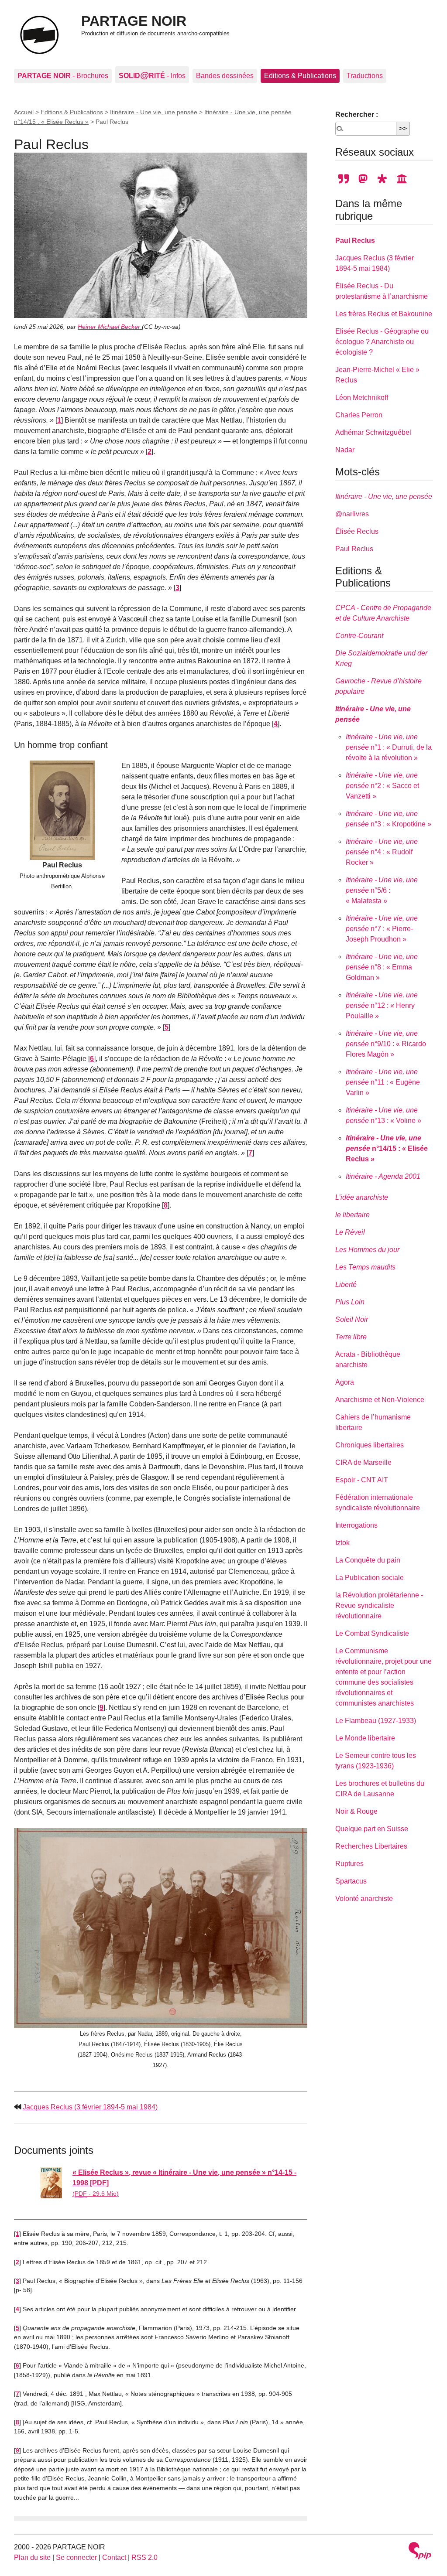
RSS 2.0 (144, 2557)
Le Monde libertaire (365, 1738)
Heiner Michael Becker (110, 327)
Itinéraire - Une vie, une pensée (154, 112)
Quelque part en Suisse (372, 1829)
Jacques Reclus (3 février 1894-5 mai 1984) (90, 2107)
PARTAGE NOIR (134, 21)
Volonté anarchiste (364, 1899)
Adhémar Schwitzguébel (373, 432)
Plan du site (32, 2557)
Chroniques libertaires (370, 1445)
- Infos (152, 75)
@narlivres (352, 514)
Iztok (342, 1543)
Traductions (365, 76)
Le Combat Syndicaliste (372, 1633)
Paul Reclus (355, 241)
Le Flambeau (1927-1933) (376, 1721)
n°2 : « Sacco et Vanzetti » (382, 786)
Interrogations (356, 1525)
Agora (345, 1382)
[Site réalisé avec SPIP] (420, 2552)
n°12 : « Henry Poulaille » (382, 1005)
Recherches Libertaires (371, 1846)
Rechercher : (357, 114)
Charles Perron (359, 415)
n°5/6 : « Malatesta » (382, 890)
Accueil (24, 112)
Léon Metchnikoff (362, 397)
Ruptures (349, 1864)
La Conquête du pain (368, 1560)
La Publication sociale (370, 1578)
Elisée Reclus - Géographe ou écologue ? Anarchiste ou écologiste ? (382, 342)
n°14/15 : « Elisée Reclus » (387, 1148)
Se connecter (76, 2557)
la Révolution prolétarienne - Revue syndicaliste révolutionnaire (379, 1605)
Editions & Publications (300, 76)
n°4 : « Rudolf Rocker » (382, 852)
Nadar (345, 450)
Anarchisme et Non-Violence (380, 1400)
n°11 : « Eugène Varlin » (383, 1082)
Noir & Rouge (356, 1811)
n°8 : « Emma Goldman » (382, 967)
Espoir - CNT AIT (362, 1480)
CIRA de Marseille (363, 1462)
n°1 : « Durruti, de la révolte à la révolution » (389, 747)
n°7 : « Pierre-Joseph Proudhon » (382, 929)
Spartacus (351, 1881)
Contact (114, 2557)
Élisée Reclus (357, 531)
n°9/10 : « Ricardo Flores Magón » (386, 1044)
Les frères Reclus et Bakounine (384, 314)
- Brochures (63, 76)
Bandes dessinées (225, 76)
